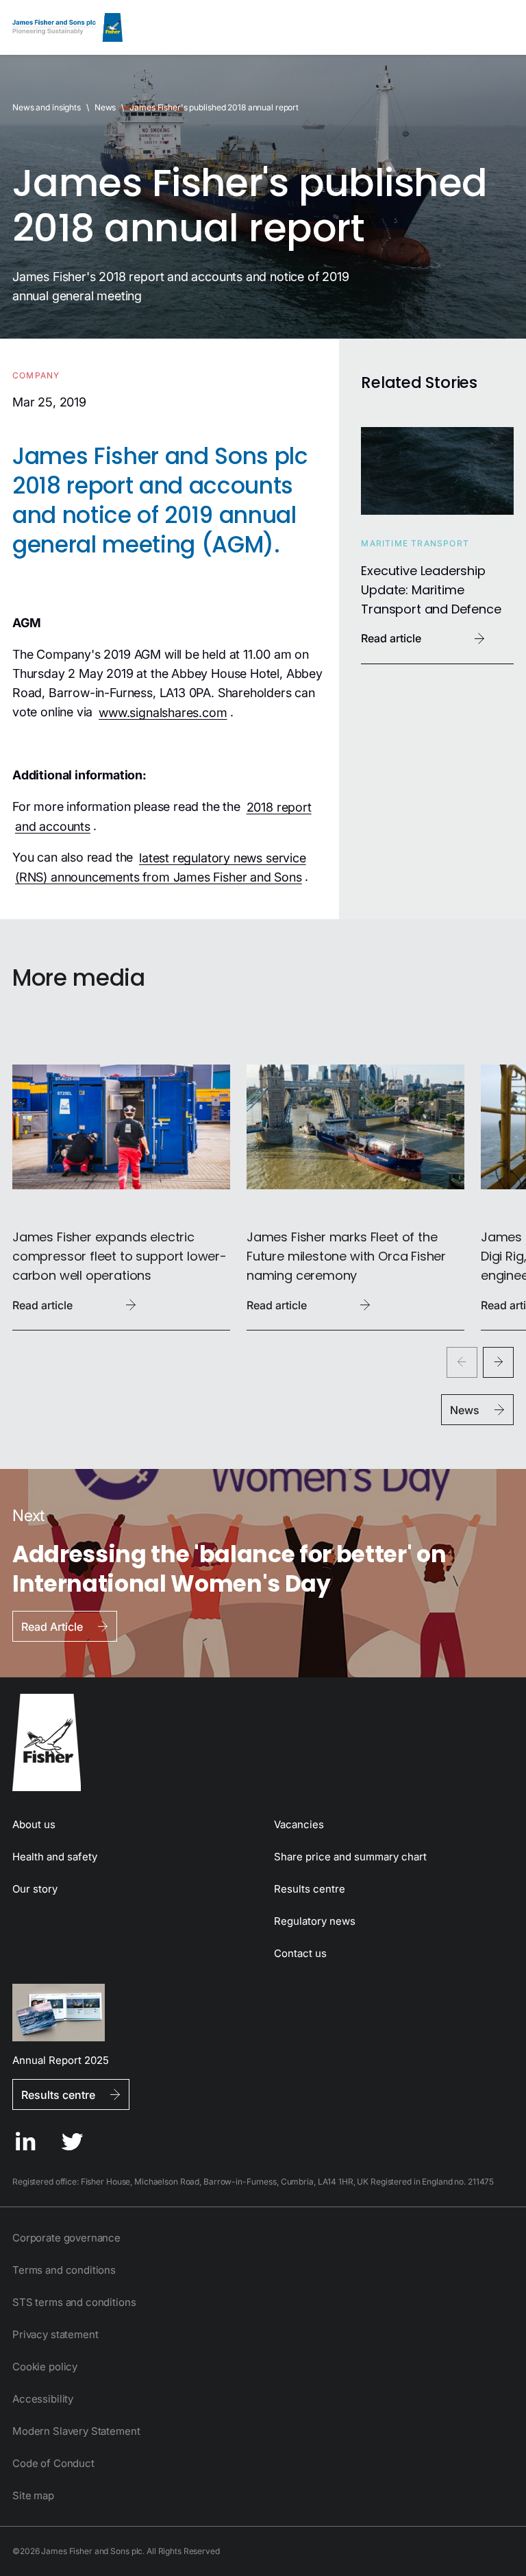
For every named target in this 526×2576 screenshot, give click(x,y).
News (105, 107)
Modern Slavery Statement (76, 2431)
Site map (33, 2495)
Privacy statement (55, 2334)
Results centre (310, 1889)
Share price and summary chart (350, 1857)
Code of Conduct (53, 2463)
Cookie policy (45, 2367)
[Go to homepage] (263, 1742)
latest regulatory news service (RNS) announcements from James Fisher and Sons (161, 867)
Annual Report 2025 (61, 2059)
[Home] (67, 27)
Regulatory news (315, 1921)
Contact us (300, 1953)
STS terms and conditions (74, 2302)
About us (34, 1824)
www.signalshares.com (163, 712)
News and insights (47, 107)
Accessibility (43, 2399)
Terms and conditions (64, 2270)
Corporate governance (66, 2238)
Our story (35, 1889)
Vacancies (299, 1824)
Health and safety (55, 1857)
